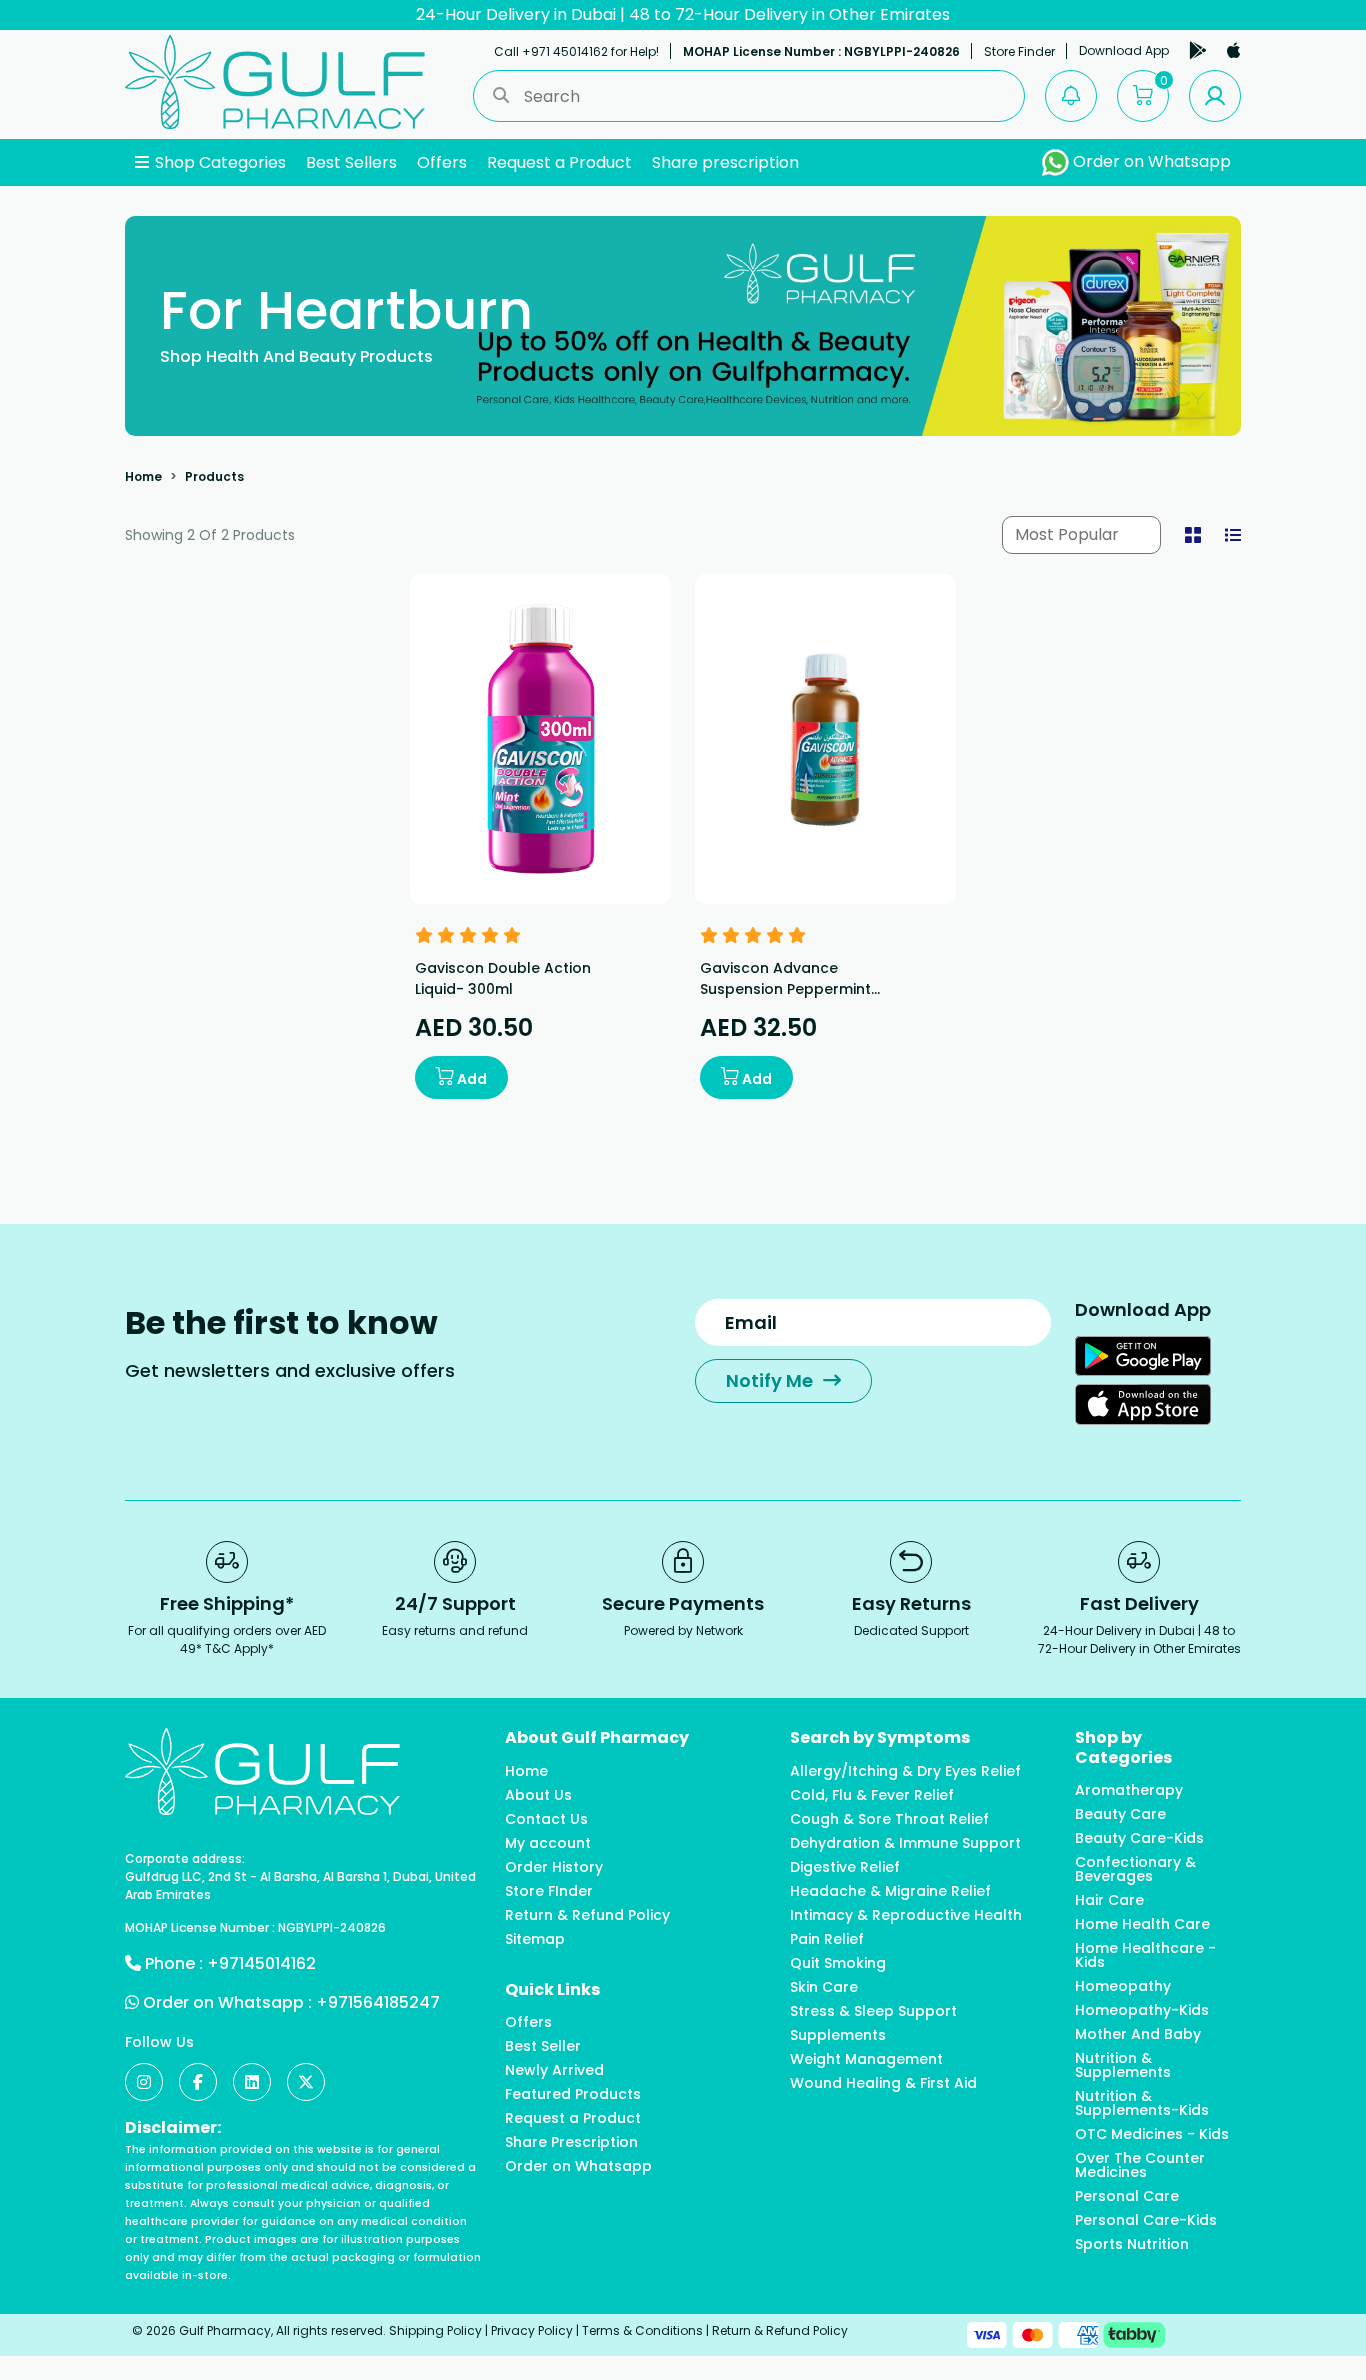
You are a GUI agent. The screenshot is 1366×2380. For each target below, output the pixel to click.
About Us (538, 1795)
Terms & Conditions (642, 2330)
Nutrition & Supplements (1123, 2065)
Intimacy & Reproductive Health (906, 1915)
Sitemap (535, 1939)
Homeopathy (1123, 1986)
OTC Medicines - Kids (1152, 2134)
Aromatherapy (1129, 1790)
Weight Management (866, 2059)
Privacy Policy (532, 2330)
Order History (554, 1867)
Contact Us (546, 1819)
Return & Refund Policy (587, 1915)
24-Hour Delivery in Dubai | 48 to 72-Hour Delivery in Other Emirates (683, 14)
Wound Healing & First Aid (883, 2083)
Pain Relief (827, 1939)
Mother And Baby (1138, 2034)
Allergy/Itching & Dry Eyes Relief (905, 1771)
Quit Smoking (838, 1963)
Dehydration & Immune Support (905, 1843)
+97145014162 (261, 1963)
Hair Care (1109, 1900)
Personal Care (1127, 2196)
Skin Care (824, 1987)
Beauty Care (1120, 1814)
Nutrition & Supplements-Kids (1142, 2103)
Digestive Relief (845, 1867)
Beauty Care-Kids (1139, 1838)
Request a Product (559, 162)
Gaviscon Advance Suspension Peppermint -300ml (785, 989)
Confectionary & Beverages (1135, 1869)
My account (548, 1843)
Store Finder (1019, 51)
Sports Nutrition (1132, 2244)
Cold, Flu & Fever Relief (872, 1795)
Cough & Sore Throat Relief (889, 1819)
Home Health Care (1142, 1924)
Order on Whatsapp (1150, 161)
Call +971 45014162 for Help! (576, 51)
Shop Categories (218, 162)
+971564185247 (378, 2002)
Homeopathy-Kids (1142, 2010)
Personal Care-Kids (1146, 2220)
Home (143, 476)
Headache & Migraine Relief (890, 1891)
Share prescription (725, 162)
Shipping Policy (435, 2330)
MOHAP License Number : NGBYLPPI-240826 (821, 51)
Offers (442, 162)
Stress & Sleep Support (873, 2011)
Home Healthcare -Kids (1145, 1955)
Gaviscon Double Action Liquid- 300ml (503, 978)
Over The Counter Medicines (1140, 2165)
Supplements (838, 2035)
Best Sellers (351, 162)
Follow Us (159, 2042)
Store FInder (549, 1891)
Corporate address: (185, 1858)
